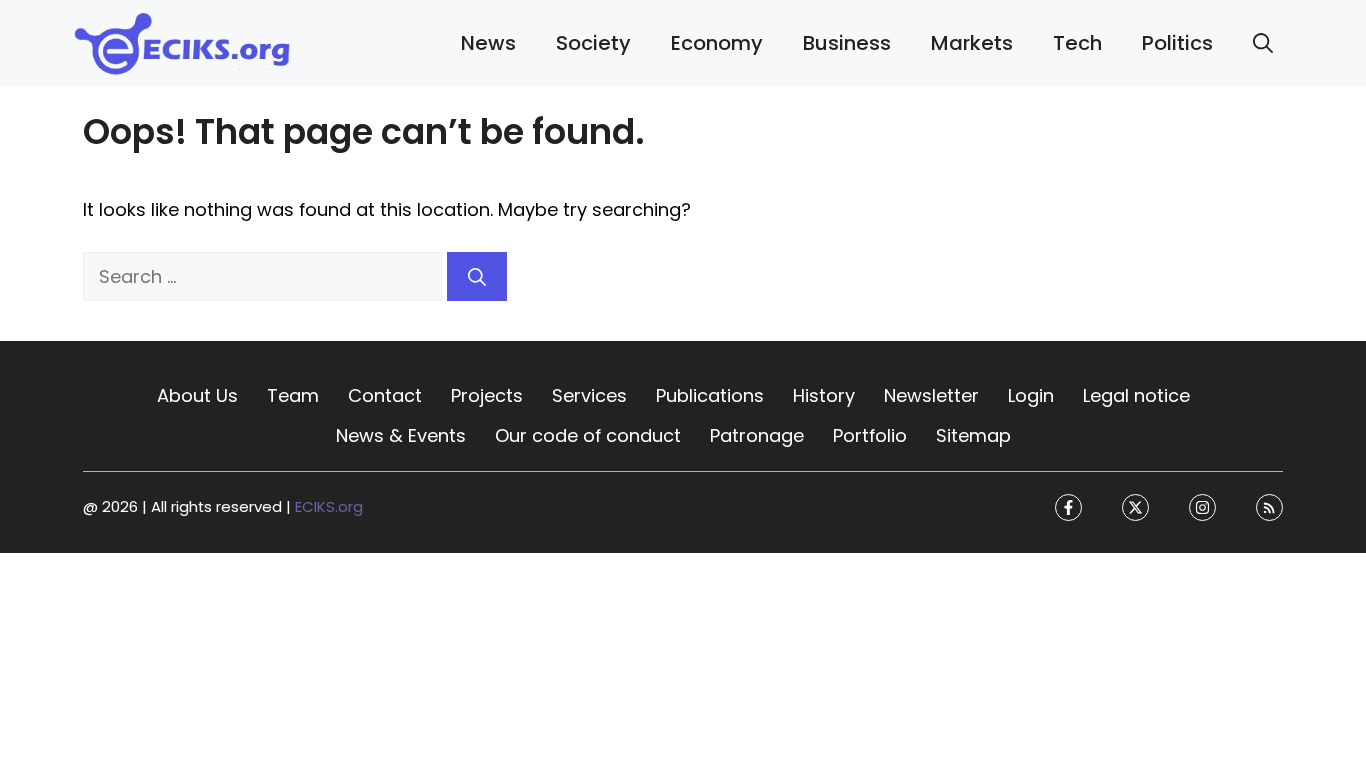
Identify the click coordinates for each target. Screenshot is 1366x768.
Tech (1077, 43)
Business (847, 43)
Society (593, 43)
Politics (1177, 43)
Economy (717, 43)
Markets (972, 43)
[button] (1263, 43)
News (488, 43)
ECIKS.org (329, 507)
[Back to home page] (183, 41)
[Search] (477, 276)
